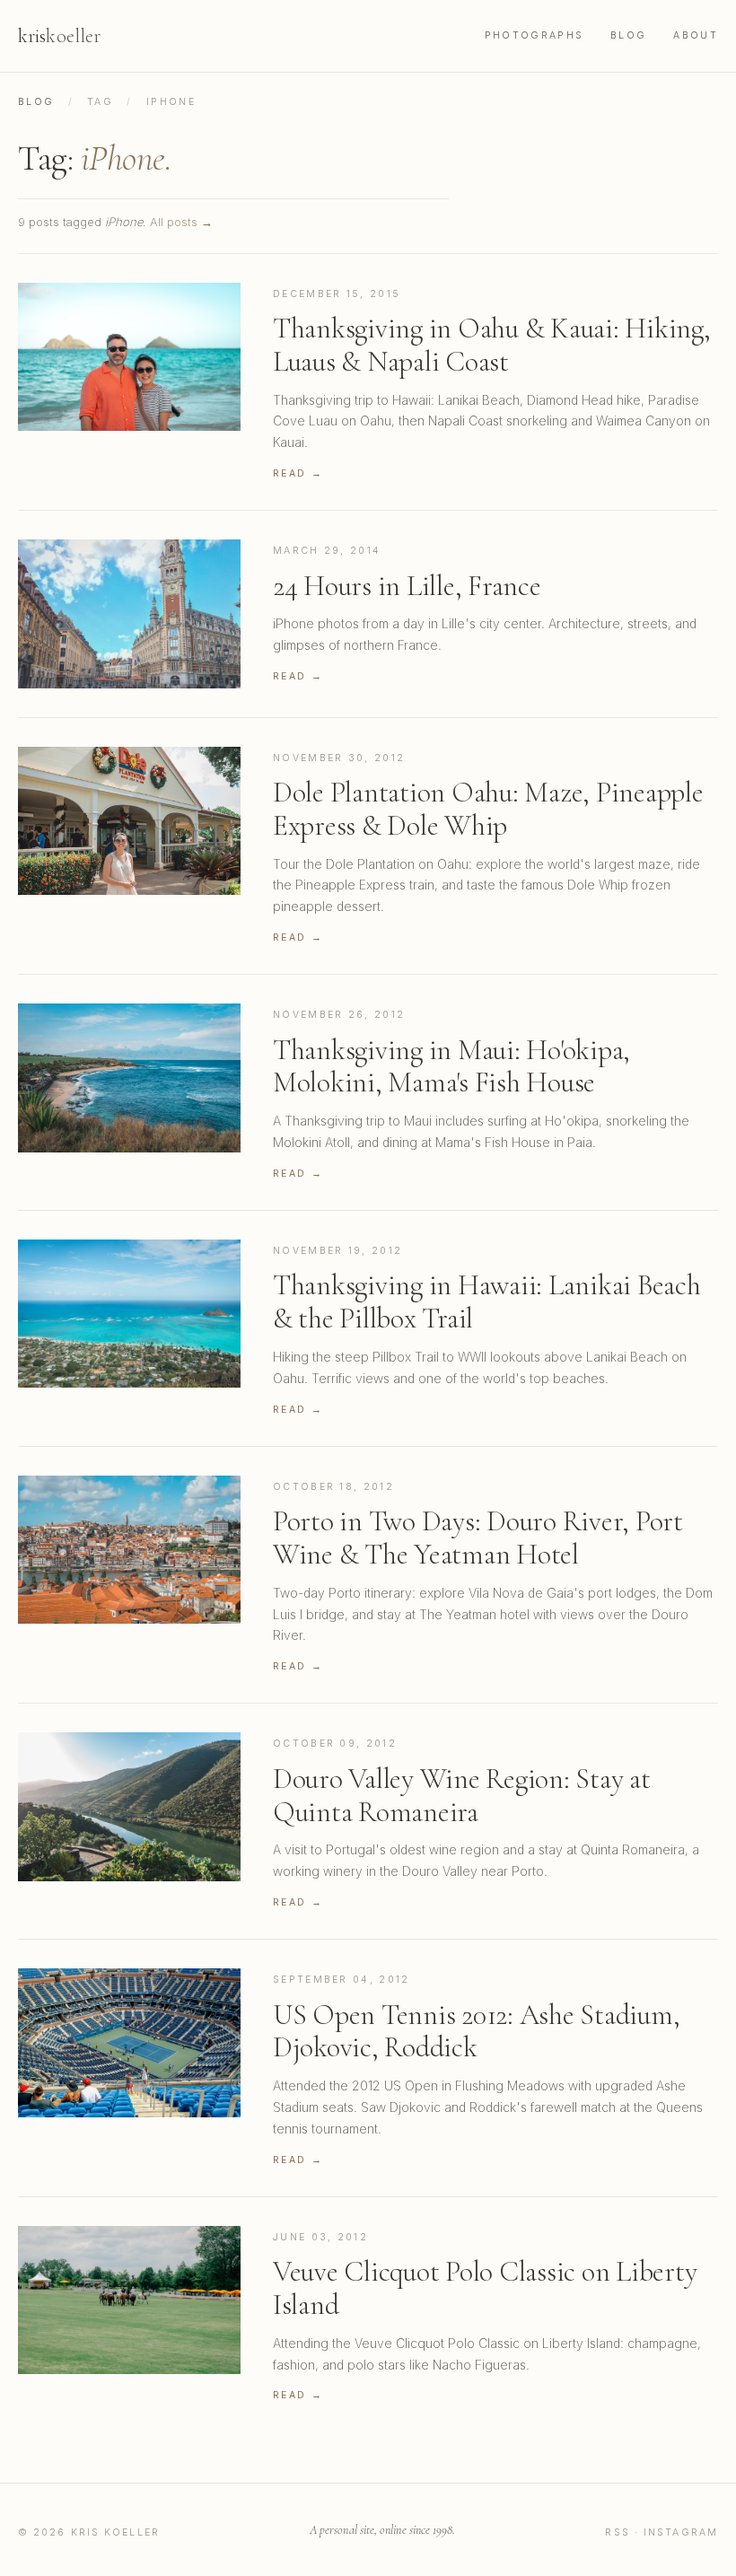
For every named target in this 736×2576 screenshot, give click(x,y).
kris (59, 36)
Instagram (681, 2532)
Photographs (534, 35)
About (696, 35)
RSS (617, 2532)
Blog (628, 35)
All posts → (181, 222)
